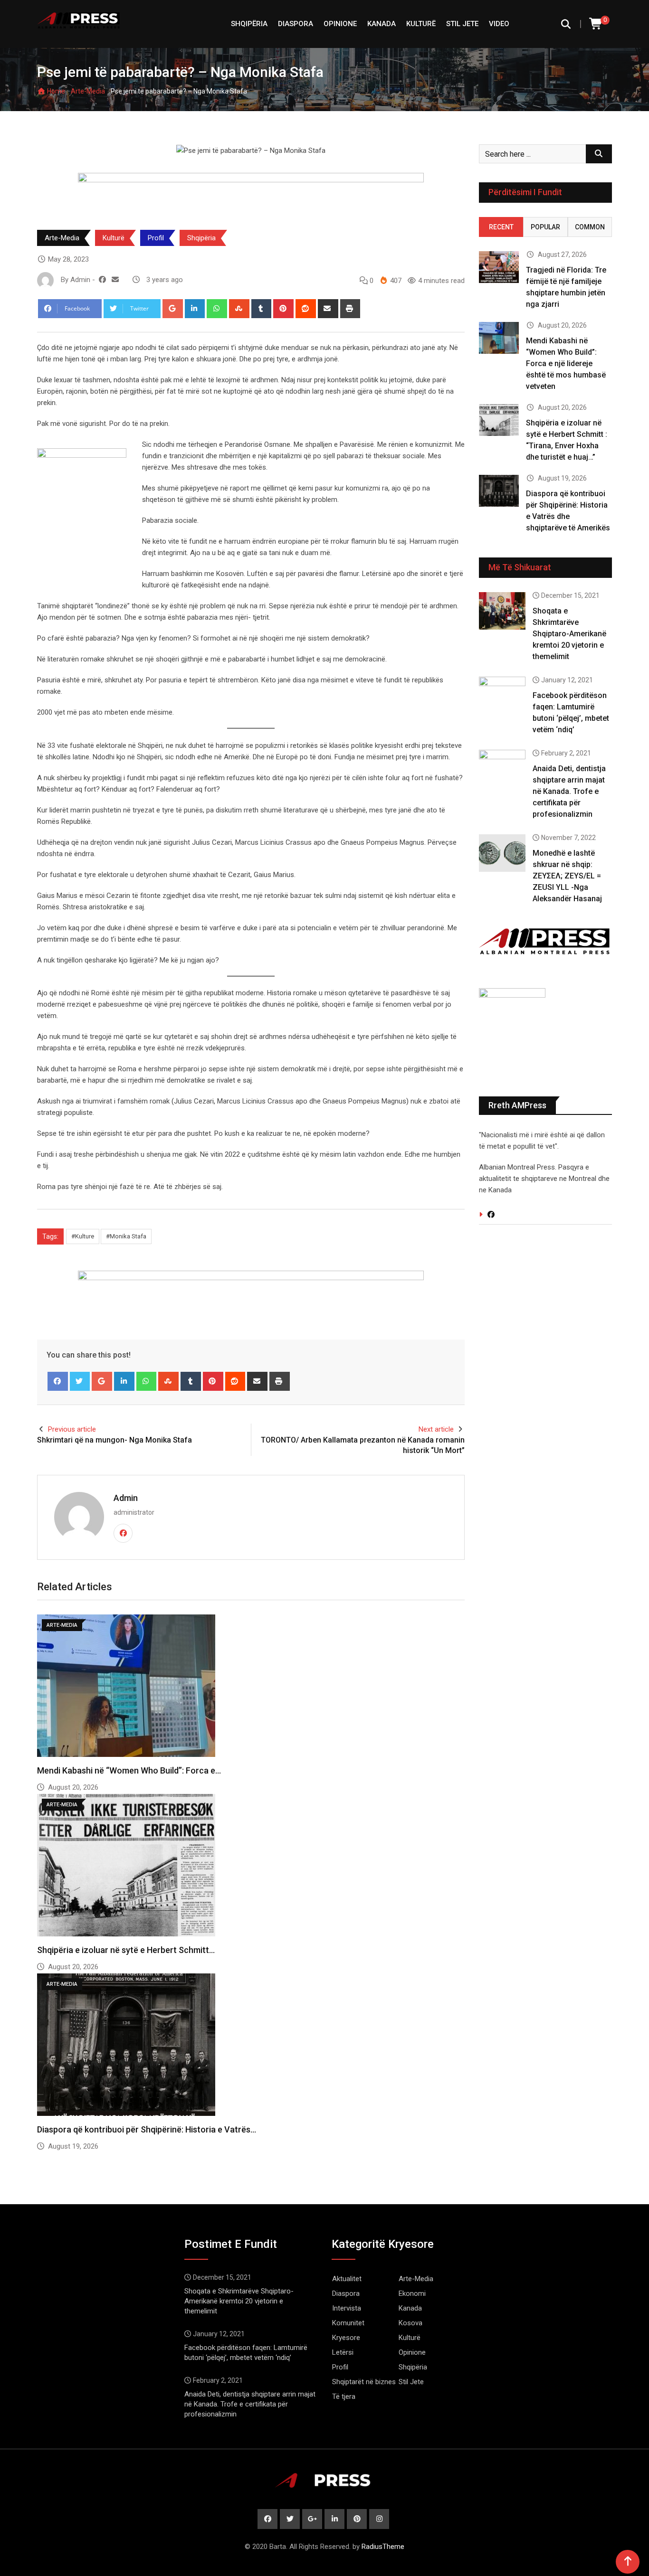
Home (55, 91)
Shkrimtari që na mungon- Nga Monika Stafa (115, 1440)
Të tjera (344, 2397)
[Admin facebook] (102, 280)
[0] (596, 24)
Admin (126, 1498)
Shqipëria (201, 238)
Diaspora (296, 24)
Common (590, 227)
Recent (501, 227)
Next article (436, 1429)
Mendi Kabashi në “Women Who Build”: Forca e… (129, 1770)
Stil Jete (462, 24)
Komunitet (348, 2323)
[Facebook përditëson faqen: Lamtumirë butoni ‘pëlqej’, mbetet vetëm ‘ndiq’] (502, 695)
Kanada (382, 24)
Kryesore (346, 2338)
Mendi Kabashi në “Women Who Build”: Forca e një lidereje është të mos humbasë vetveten (566, 363)
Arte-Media (88, 91)
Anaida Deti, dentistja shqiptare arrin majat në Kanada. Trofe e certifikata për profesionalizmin (569, 791)
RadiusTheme (383, 2547)
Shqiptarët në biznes (364, 2382)
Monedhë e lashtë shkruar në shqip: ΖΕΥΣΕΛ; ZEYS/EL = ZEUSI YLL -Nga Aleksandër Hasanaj (567, 876)
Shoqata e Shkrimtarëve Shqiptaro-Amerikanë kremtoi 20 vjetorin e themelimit (569, 634)
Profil (156, 238)
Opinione (340, 24)
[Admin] (115, 280)
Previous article (72, 1429)
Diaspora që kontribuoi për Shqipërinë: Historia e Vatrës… (147, 2129)
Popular (545, 227)
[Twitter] (80, 1381)
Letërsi (343, 2352)
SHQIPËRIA (249, 24)
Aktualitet (347, 2279)
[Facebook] (58, 1381)
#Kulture (83, 1236)
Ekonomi (412, 2293)
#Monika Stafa (126, 1236)
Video (499, 24)
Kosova (410, 2323)
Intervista (347, 2308)
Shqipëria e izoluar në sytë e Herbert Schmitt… (126, 1950)
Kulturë (421, 24)
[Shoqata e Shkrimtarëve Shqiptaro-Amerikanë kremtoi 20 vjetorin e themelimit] (502, 611)
